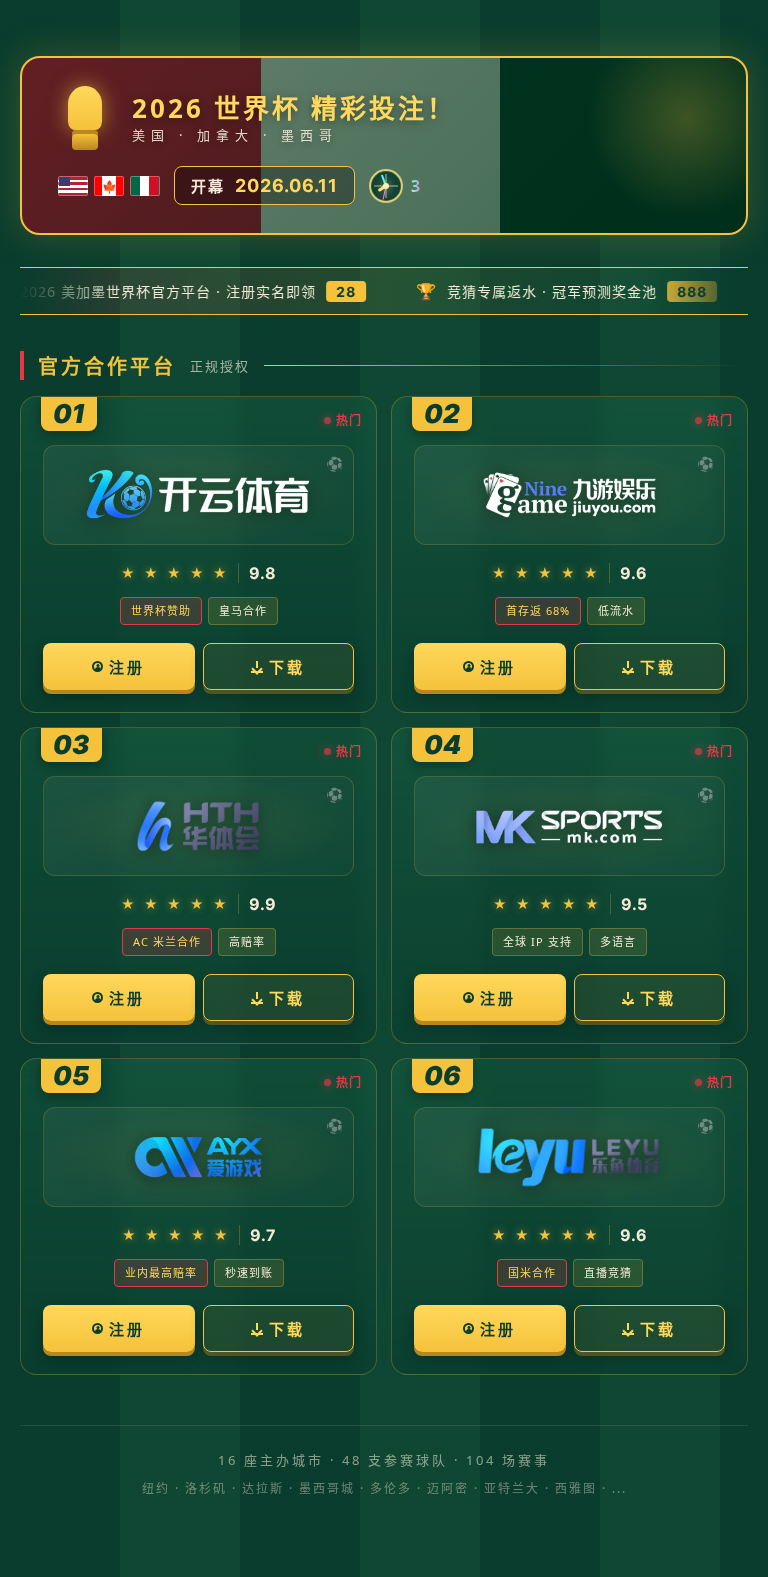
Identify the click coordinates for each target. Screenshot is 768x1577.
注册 (127, 667)
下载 (287, 667)
